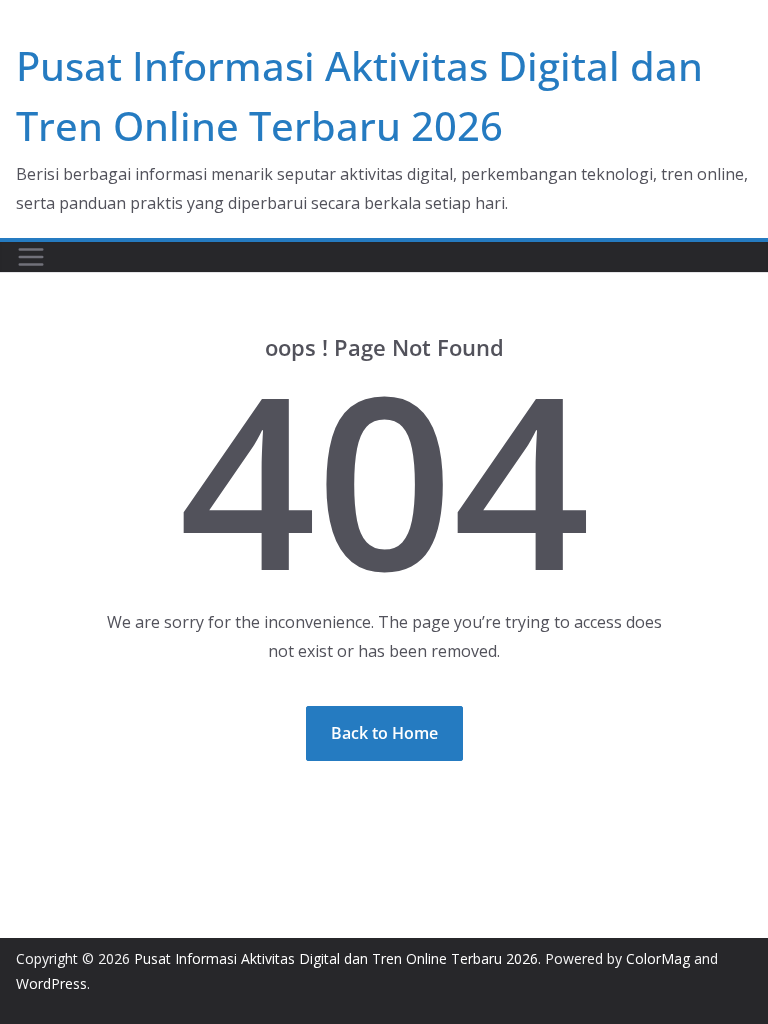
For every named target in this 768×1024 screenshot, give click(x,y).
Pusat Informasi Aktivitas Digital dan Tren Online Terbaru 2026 (336, 958)
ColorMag (658, 958)
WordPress (51, 983)
